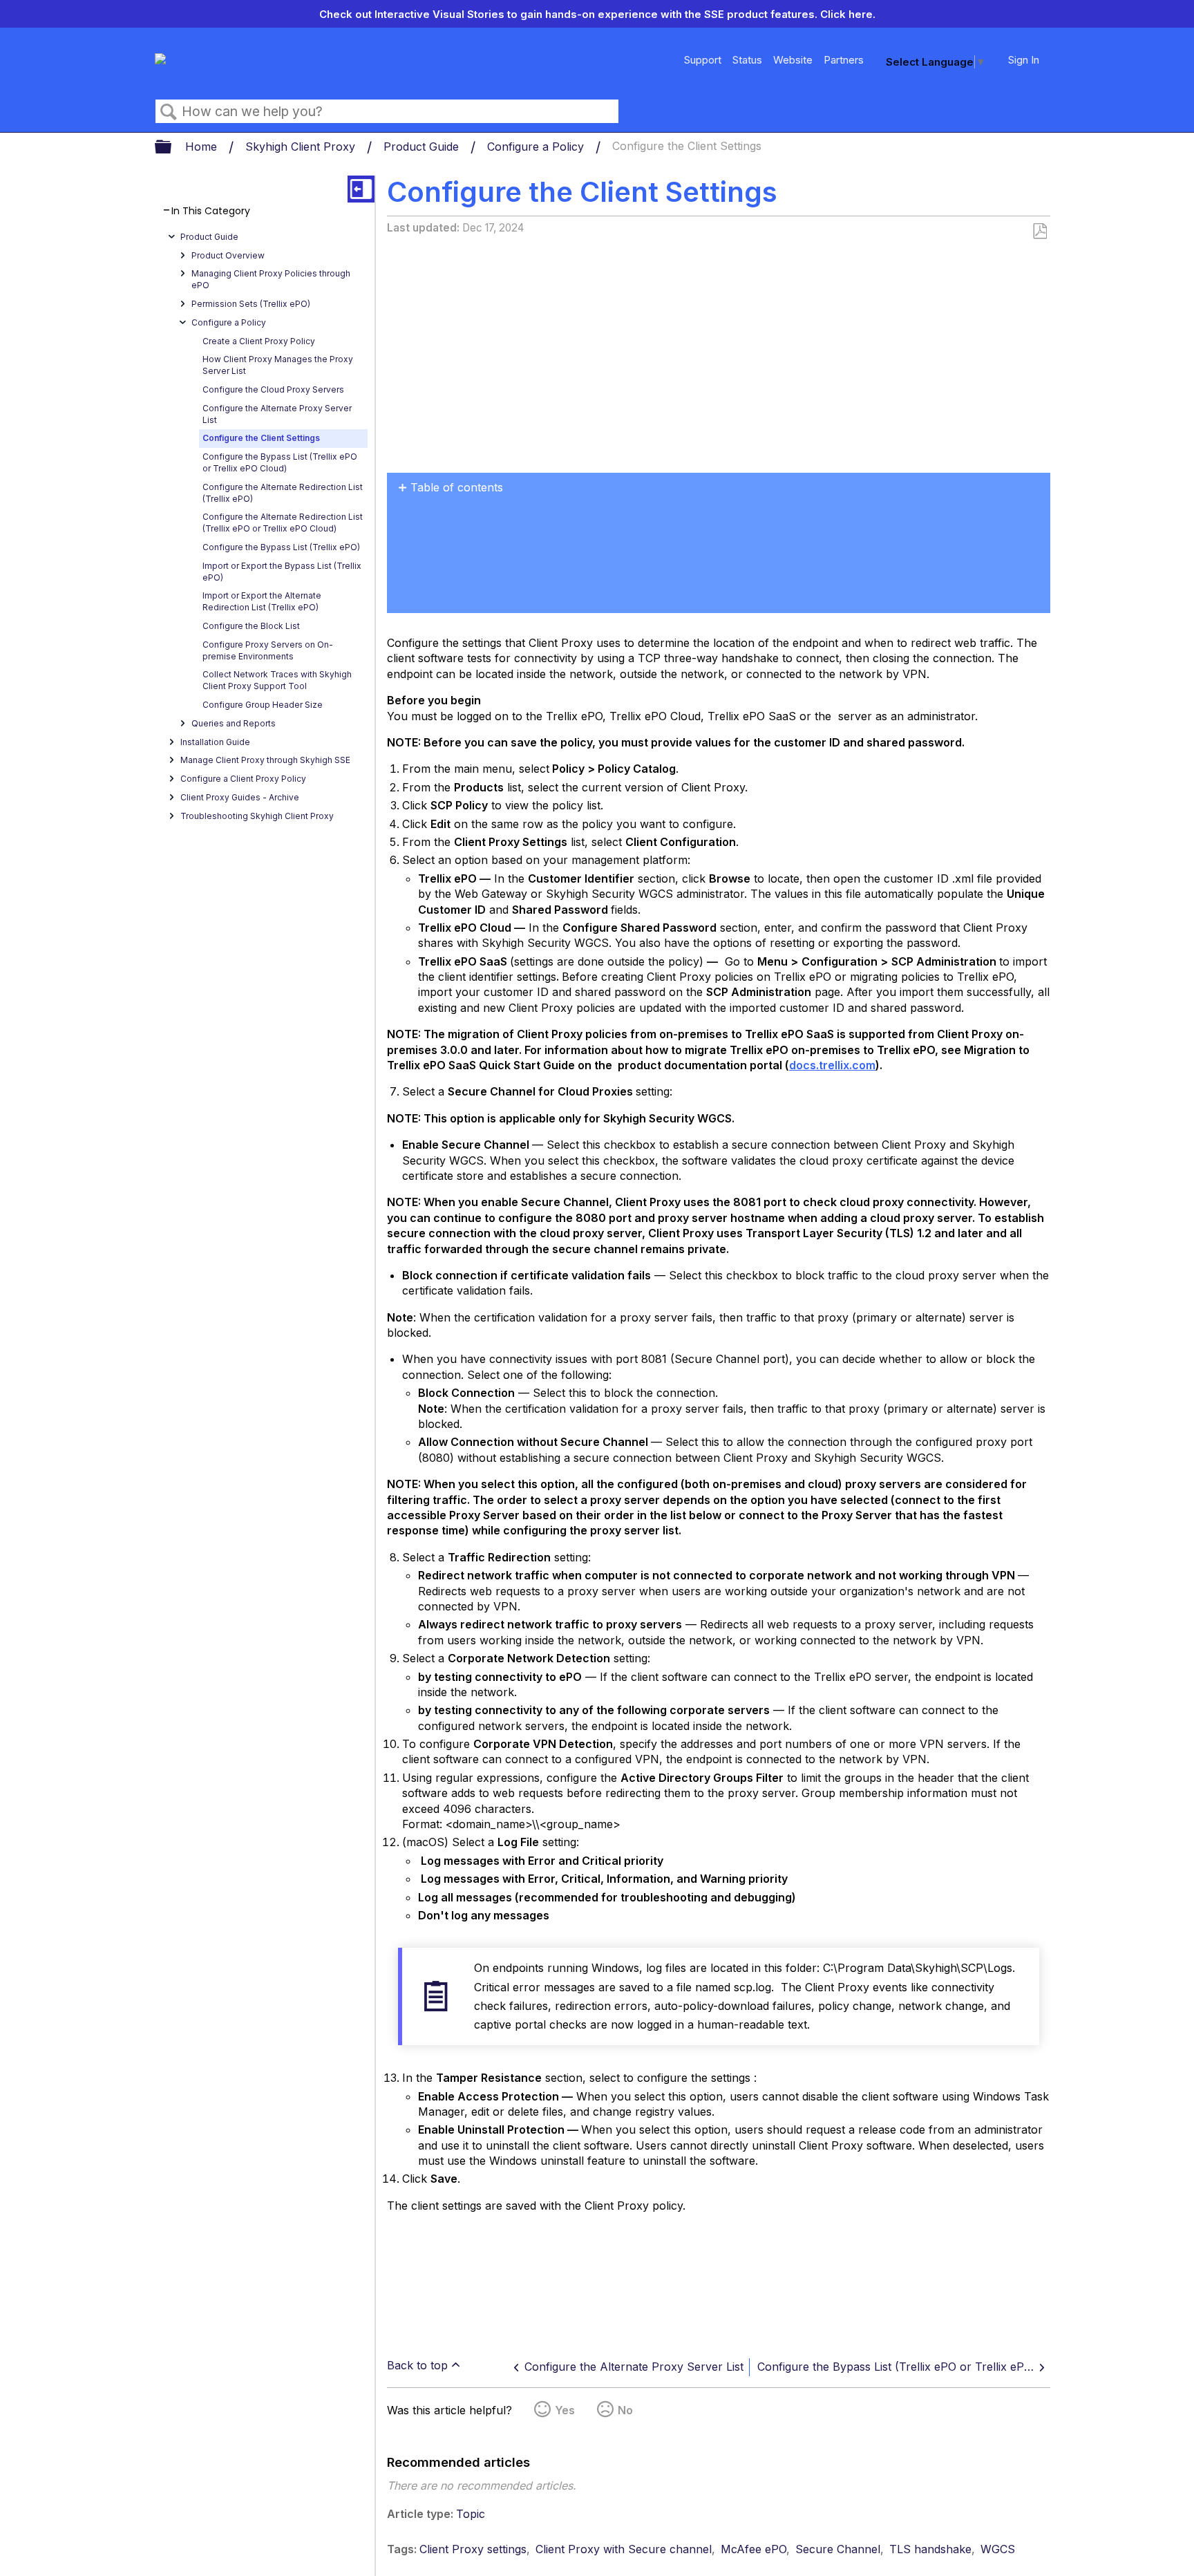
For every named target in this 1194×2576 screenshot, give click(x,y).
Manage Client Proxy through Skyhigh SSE (265, 760)
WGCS (998, 2549)
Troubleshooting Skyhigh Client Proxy (257, 816)
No (625, 2410)
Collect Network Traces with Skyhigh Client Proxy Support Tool (277, 680)
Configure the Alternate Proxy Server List (277, 414)
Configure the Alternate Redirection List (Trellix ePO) (283, 493)
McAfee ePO (754, 2549)
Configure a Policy (537, 147)
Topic (471, 2514)
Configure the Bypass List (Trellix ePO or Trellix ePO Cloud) (280, 462)
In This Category (211, 211)
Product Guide (423, 147)
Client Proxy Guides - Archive (240, 797)
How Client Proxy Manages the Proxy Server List (278, 365)
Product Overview (228, 255)
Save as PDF (1040, 232)
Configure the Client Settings (261, 438)
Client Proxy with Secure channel (624, 2549)
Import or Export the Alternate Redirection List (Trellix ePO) (262, 601)
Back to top (417, 2365)
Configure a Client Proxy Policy (243, 779)
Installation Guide (215, 742)
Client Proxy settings (473, 2549)
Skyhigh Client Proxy (302, 147)
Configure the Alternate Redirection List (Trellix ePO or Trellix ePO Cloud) (283, 523)
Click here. (848, 14)
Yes (565, 2410)
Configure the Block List (251, 626)
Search (169, 112)
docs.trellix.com (832, 1065)
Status (747, 60)
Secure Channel (838, 2549)
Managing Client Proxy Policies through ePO (271, 279)
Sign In (1024, 60)
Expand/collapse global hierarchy (172, 148)
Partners (844, 60)
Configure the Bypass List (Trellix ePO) (281, 547)
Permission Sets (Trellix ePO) (251, 304)
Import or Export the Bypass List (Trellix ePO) (282, 572)
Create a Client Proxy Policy (259, 341)
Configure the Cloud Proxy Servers (273, 389)
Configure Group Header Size (263, 705)
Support (703, 60)
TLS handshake (930, 2549)
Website (793, 60)
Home (203, 147)
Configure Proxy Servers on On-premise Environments (268, 650)
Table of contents (457, 487)
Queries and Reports (234, 723)
